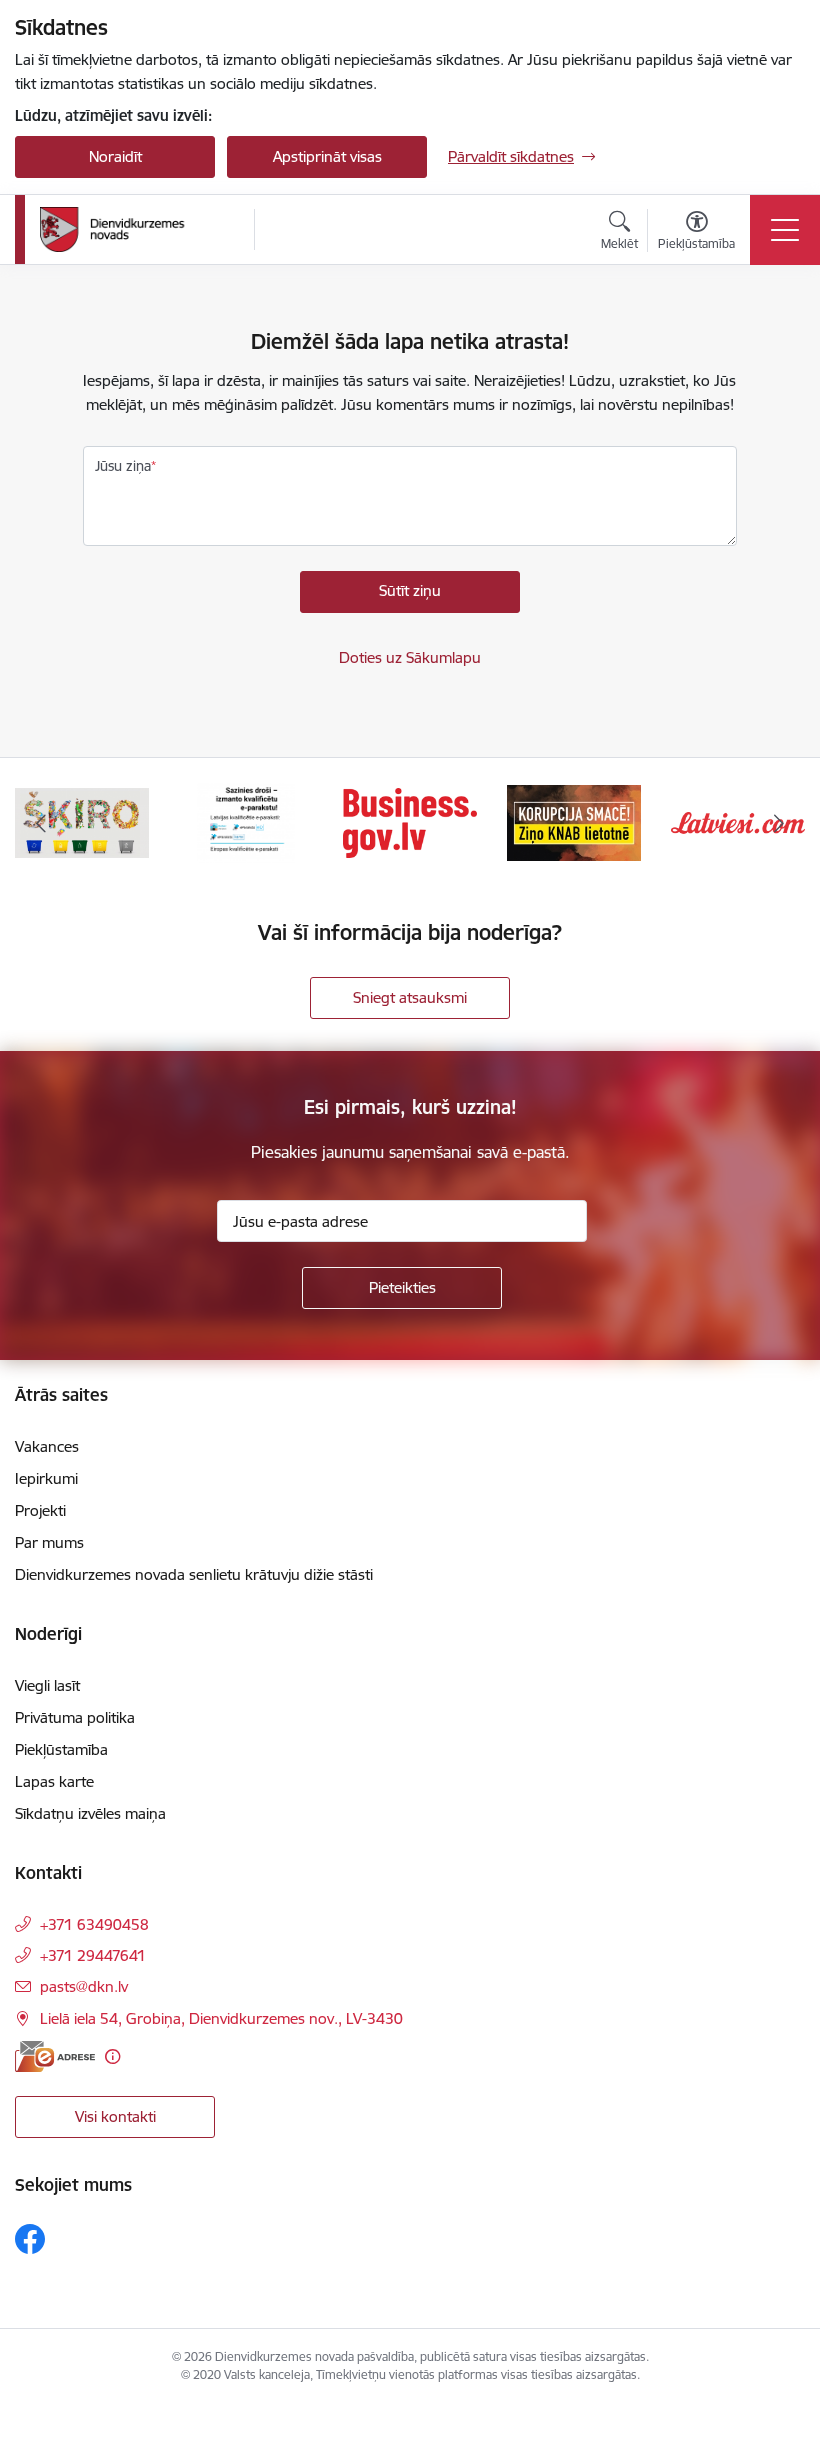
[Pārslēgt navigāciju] (785, 230)
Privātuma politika (75, 1717)
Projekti (40, 1510)
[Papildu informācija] (112, 2056)
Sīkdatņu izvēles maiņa (90, 1813)
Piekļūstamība (61, 1749)
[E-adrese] (55, 2056)
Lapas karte (54, 1781)
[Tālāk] (779, 823)
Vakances (47, 1446)
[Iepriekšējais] (41, 823)
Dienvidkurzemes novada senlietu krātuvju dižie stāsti (194, 1574)
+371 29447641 (93, 1955)
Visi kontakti (115, 2116)
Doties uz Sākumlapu (410, 657)
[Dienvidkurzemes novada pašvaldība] (140, 229)
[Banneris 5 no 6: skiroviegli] (82, 821)
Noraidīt (115, 156)
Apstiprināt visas (327, 156)
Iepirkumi (46, 1478)
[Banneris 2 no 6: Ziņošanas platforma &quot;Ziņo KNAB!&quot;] (574, 821)
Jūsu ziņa (123, 466)
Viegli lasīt (47, 1685)
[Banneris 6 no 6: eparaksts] (245, 821)
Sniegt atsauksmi (410, 997)
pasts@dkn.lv (84, 1986)
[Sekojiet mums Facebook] (30, 2239)
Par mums (49, 1542)
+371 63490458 (94, 1924)
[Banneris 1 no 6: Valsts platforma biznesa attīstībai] (410, 821)
